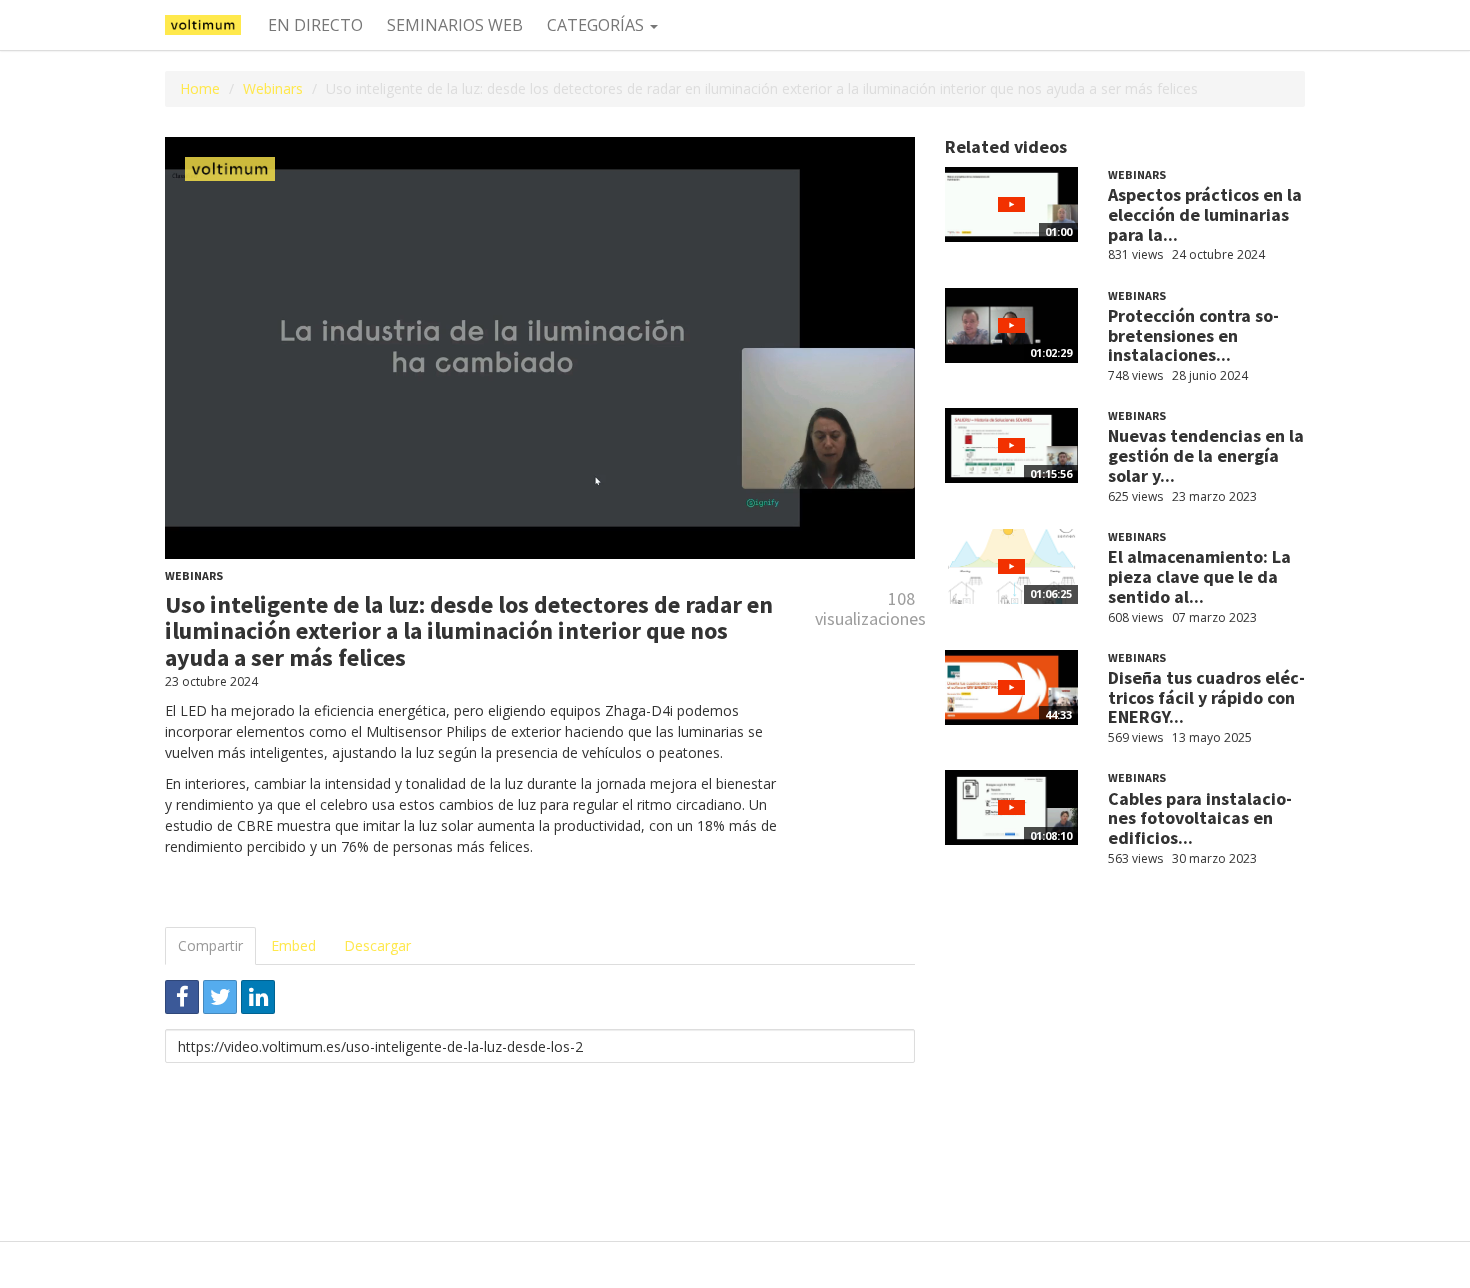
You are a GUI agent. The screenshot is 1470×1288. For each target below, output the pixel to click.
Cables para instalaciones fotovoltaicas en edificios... (1200, 818)
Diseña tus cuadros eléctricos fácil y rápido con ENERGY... (1206, 697)
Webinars (273, 88)
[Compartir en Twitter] (220, 997)
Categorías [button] (597, 25)
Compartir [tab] (210, 945)
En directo (315, 25)
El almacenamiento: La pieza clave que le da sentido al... (1199, 576)
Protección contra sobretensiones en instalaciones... (1193, 335)
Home (200, 88)
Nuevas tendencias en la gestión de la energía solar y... (1206, 455)
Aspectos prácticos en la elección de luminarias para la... (1205, 214)
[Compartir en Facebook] (182, 997)
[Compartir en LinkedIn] (258, 997)
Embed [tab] (293, 945)
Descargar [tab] (377, 945)
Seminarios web (455, 25)
